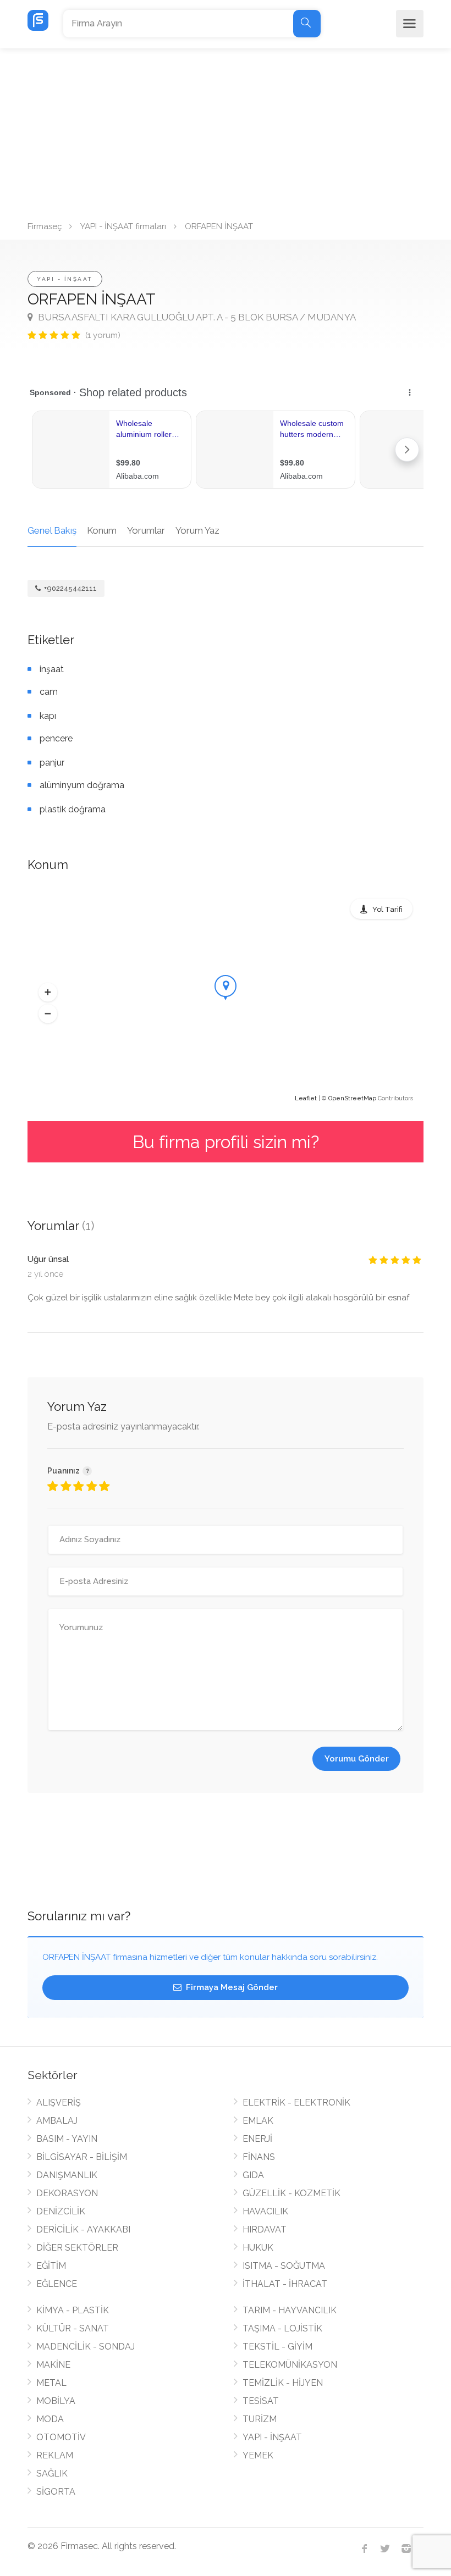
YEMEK (258, 2455)
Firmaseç (45, 226)
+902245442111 (70, 588)
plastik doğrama (73, 809)
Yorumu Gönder (357, 1759)
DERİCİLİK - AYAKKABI (83, 2229)
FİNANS (259, 2157)
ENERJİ (257, 2139)
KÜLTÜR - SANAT (73, 2328)
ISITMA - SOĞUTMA (284, 2266)
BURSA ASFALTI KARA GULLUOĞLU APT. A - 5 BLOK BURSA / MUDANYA (196, 317)
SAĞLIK (52, 2473)
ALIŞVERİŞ (59, 2103)
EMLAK (258, 2121)
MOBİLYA (56, 2401)
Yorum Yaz (197, 530)
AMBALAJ (57, 2121)
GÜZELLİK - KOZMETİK (291, 2193)
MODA (50, 2419)
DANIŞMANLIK (67, 2175)
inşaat (52, 669)
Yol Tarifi (387, 909)
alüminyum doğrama (82, 785)
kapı (48, 716)
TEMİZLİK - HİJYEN (283, 2383)
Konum (102, 530)
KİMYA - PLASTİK (73, 2310)
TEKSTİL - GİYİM (277, 2347)
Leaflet (306, 1098)
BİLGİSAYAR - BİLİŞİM (82, 2157)
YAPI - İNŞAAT (65, 279)
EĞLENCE (57, 2284)
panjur (52, 763)
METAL (51, 2383)
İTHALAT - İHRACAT (285, 2284)
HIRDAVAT (265, 2229)
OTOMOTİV (61, 2437)
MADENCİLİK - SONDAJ (86, 2347)
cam (49, 692)
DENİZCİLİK (61, 2211)
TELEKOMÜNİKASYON (290, 2365)
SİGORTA (56, 2492)
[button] (48, 993)
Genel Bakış (52, 530)
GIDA (253, 2175)
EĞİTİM (51, 2266)
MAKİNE (53, 2365)
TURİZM (260, 2419)
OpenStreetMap (352, 1098)
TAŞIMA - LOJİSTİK (282, 2328)
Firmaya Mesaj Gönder (231, 1987)
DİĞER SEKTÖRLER (77, 2248)
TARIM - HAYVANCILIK (290, 2310)
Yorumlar (146, 530)
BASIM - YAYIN (67, 2139)
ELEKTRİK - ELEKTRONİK (296, 2103)
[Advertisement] (226, 131)
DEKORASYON (67, 2193)
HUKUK (258, 2248)
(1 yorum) (103, 335)
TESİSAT (261, 2401)
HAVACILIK (265, 2211)
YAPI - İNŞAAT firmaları (123, 226)
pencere (56, 738)
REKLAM (55, 2455)
